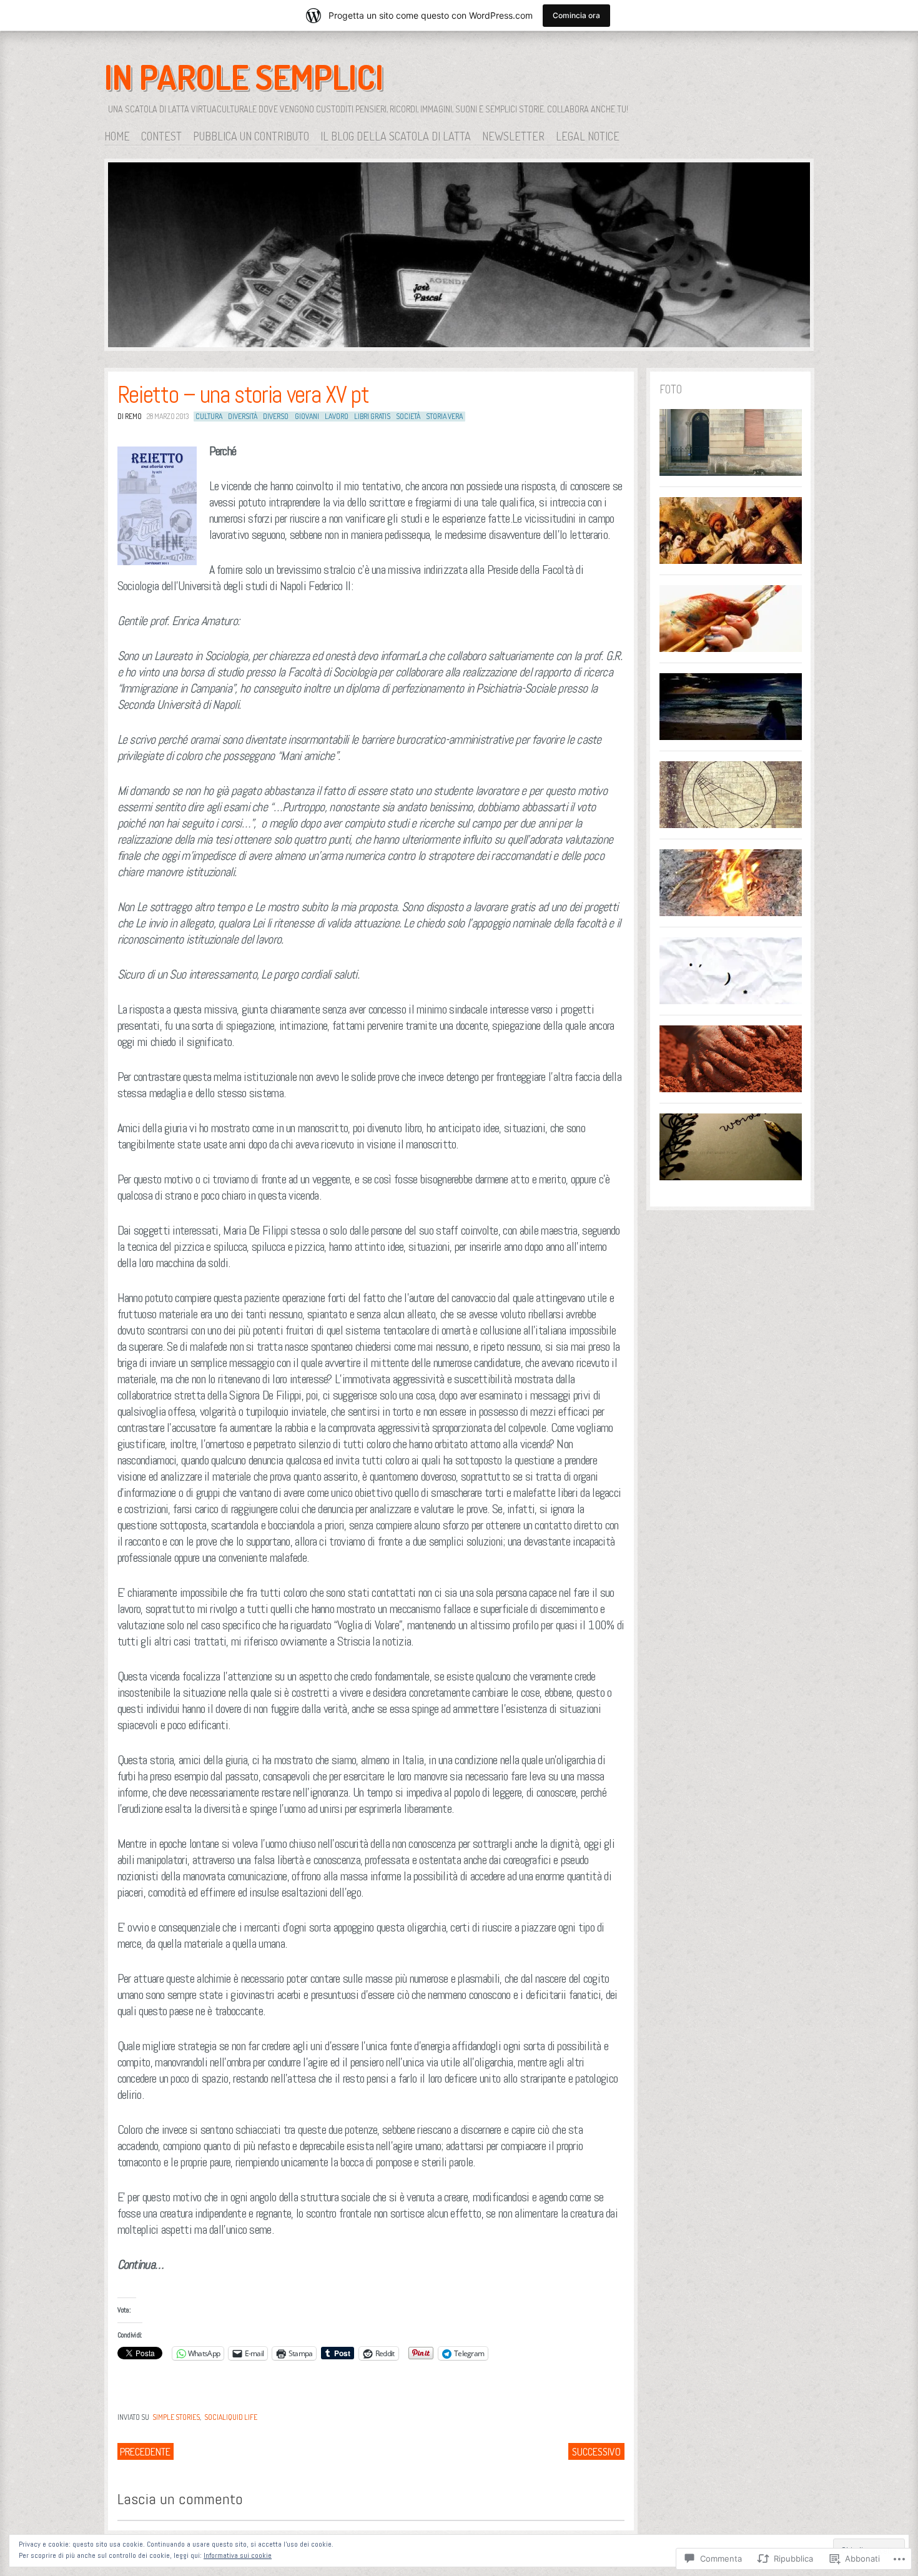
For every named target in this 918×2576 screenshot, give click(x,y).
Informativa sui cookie (238, 2555)
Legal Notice (588, 136)
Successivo (596, 2452)
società (408, 416)
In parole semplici (244, 77)
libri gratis (372, 416)
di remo (130, 416)
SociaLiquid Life (231, 2417)
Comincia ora (576, 15)
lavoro (337, 416)
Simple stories (176, 2417)
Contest (161, 136)
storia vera (444, 416)
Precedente (145, 2452)
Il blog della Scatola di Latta (396, 136)
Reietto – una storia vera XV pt (243, 395)
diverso (276, 416)
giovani (307, 416)
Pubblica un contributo (251, 136)
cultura (209, 416)
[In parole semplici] (459, 257)
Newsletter (513, 136)
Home (117, 136)
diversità (243, 416)
